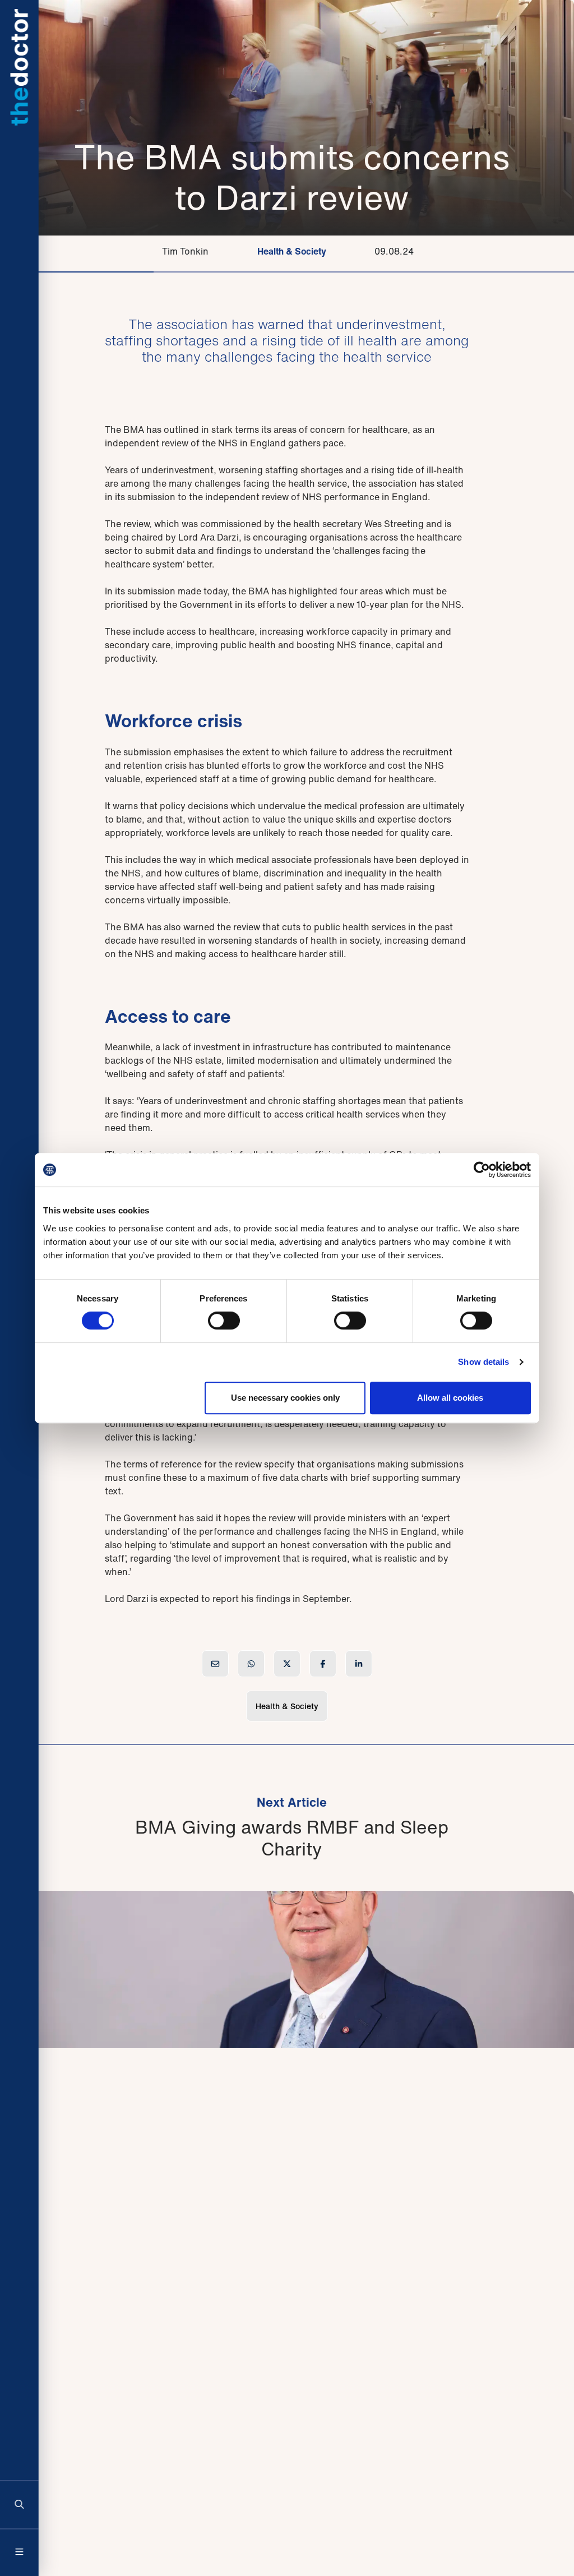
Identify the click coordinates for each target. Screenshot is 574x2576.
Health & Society (292, 251)
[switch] (224, 1321)
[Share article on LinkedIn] (359, 1664)
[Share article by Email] (215, 1664)
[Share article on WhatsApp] (251, 1664)
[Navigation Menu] (20, 2552)
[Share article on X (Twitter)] (287, 1664)
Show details (483, 1362)
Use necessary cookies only (285, 1398)
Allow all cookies (450, 1398)
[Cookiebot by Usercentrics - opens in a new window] (482, 1170)
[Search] (20, 2504)
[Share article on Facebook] (323, 1664)
